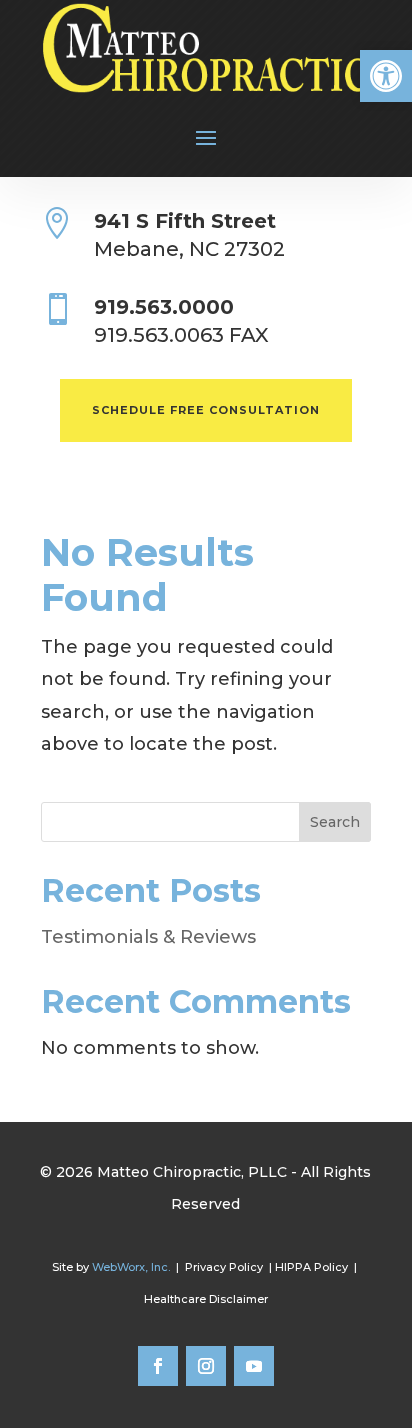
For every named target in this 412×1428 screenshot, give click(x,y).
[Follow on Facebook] (158, 1366)
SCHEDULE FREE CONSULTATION (206, 410)
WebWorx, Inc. (131, 1267)
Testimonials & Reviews (148, 937)
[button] (386, 76)
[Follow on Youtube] (254, 1366)
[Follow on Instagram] (206, 1366)
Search (335, 822)
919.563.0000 (164, 307)
